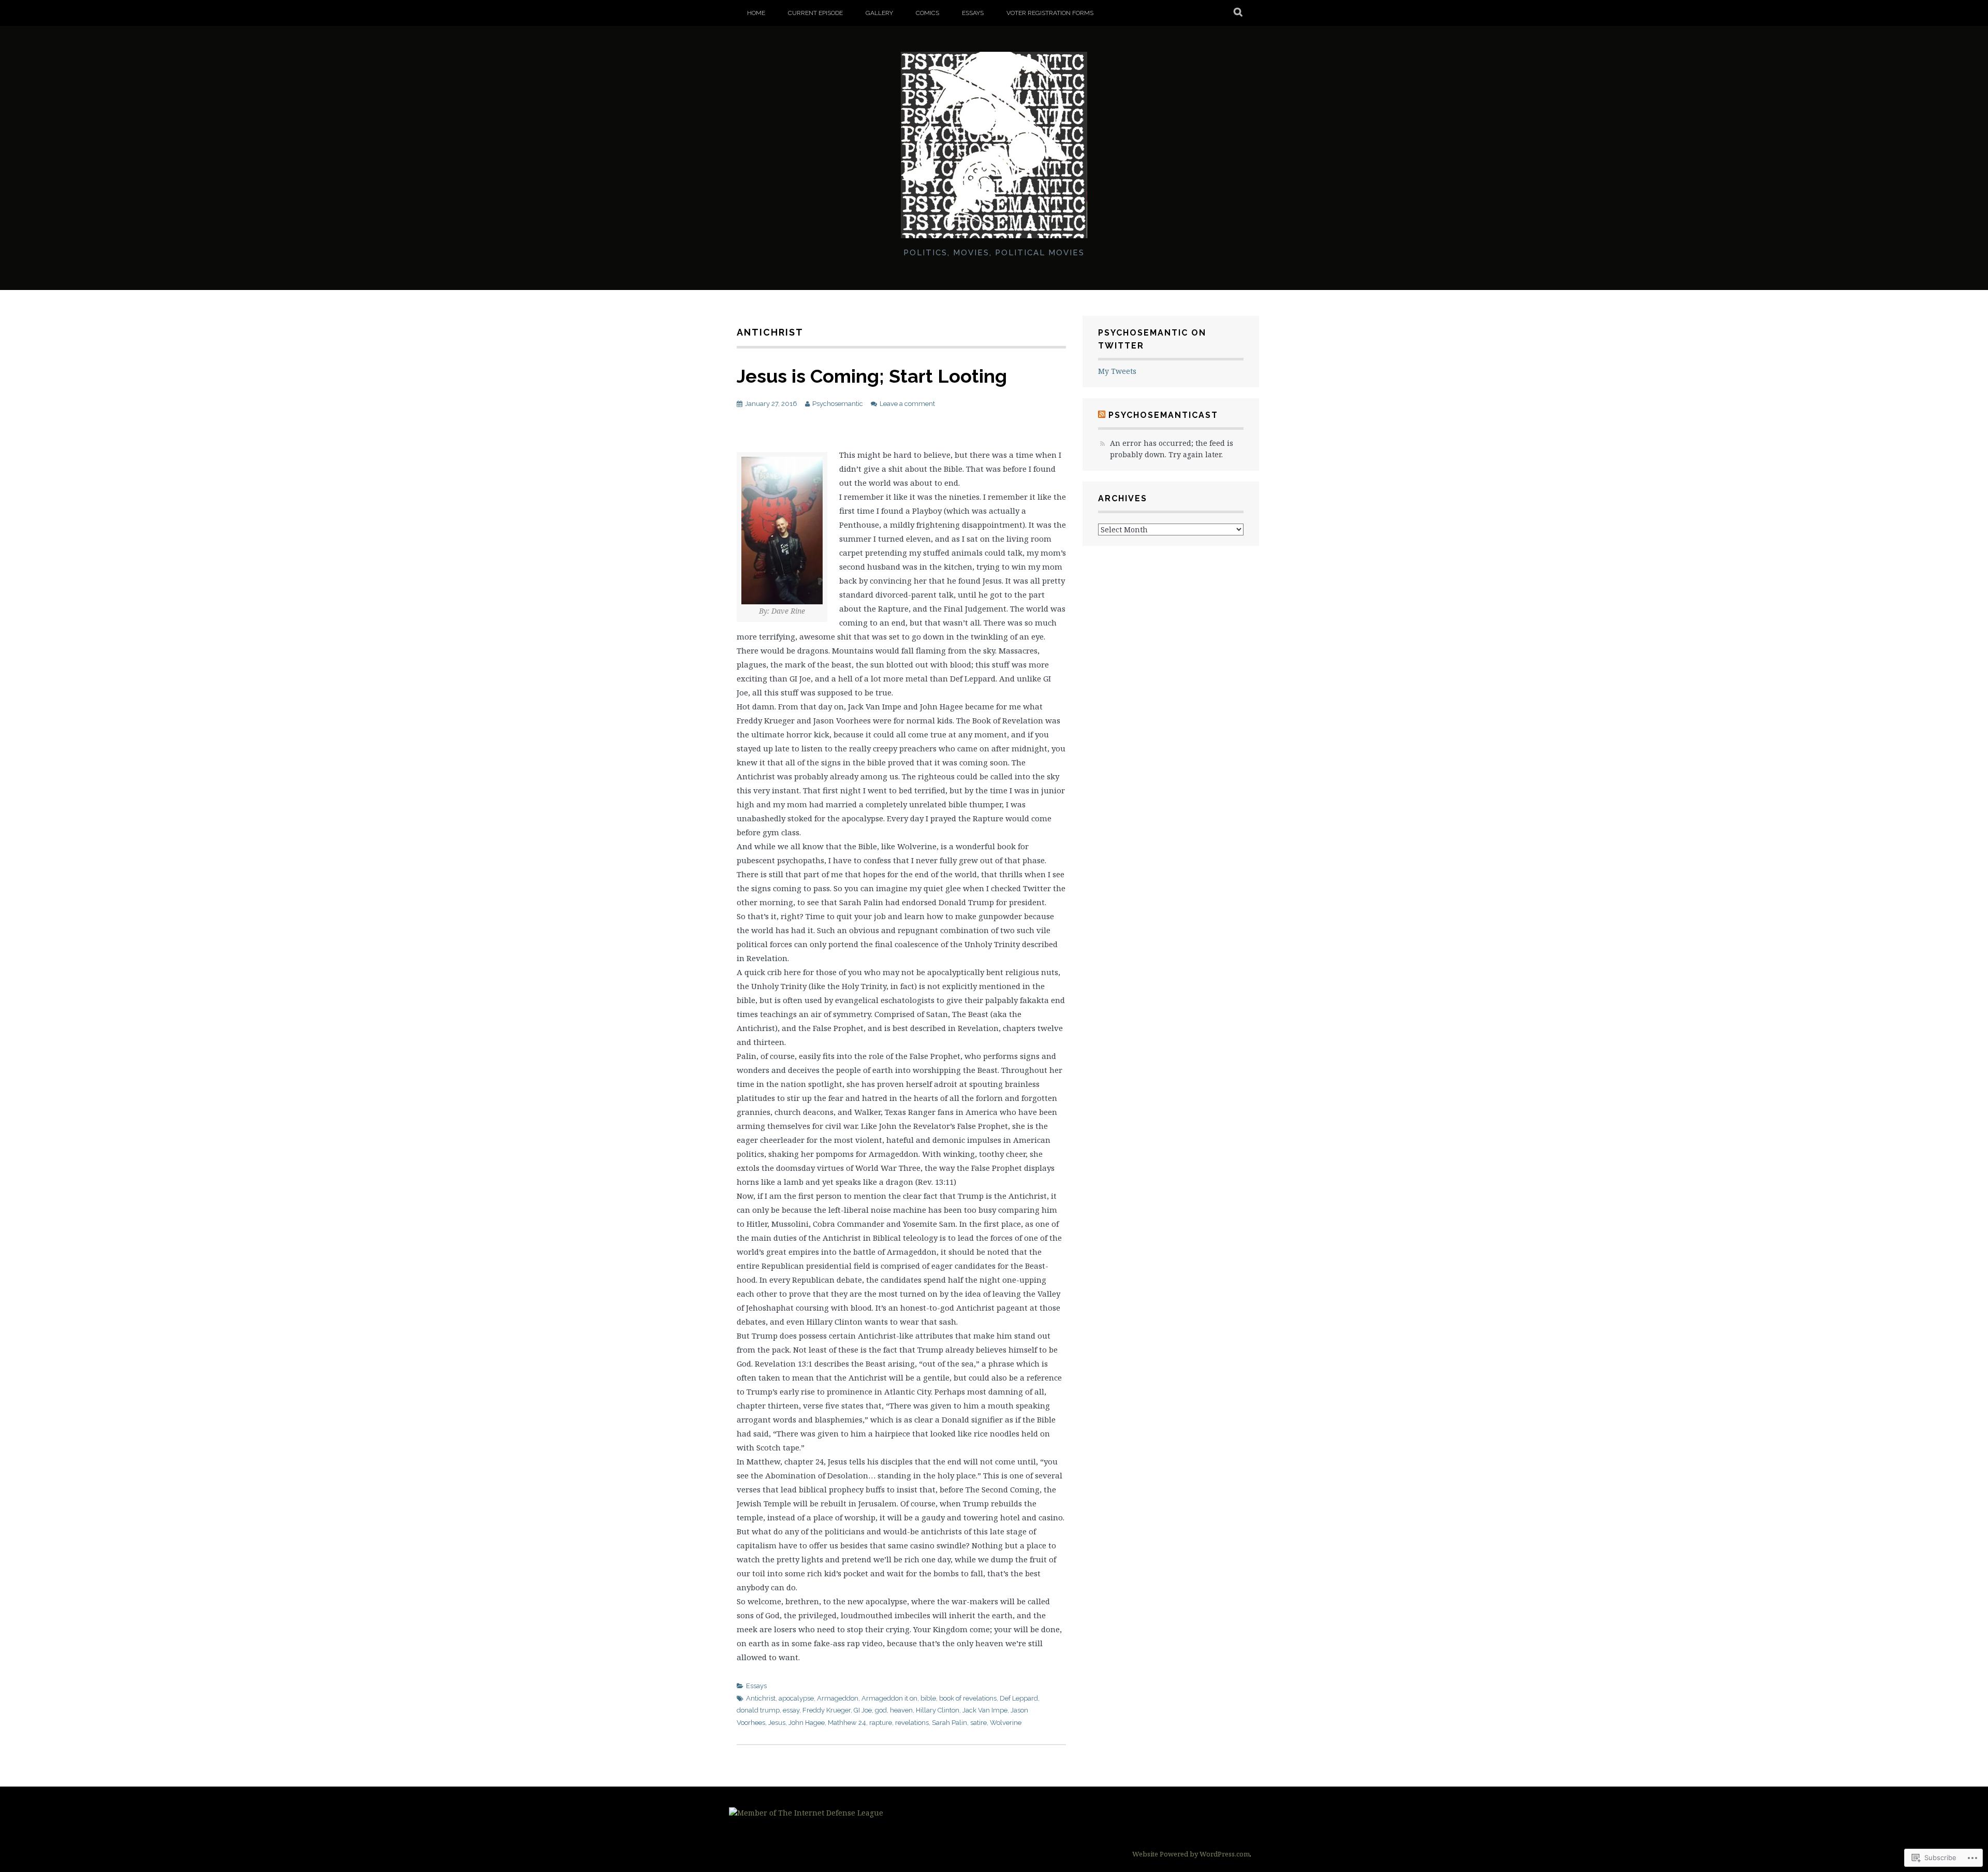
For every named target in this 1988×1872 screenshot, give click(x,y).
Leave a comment (907, 404)
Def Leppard (1019, 1698)
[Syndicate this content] (1102, 415)
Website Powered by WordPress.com (1191, 1854)
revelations (912, 1723)
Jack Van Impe (985, 1710)
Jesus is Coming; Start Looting (872, 376)
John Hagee (807, 1723)
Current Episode (815, 13)
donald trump (758, 1710)
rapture (881, 1723)
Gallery (879, 13)
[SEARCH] (1239, 13)
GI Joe (863, 1710)
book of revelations (968, 1698)
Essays (973, 13)
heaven (901, 1710)
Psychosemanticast (1163, 415)
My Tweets (1117, 371)
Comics (927, 13)
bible (928, 1698)
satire (978, 1723)
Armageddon (838, 1698)
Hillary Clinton (938, 1710)
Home (756, 13)
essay (791, 1710)
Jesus (777, 1723)
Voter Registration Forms (1050, 13)
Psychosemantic (838, 404)
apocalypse (796, 1698)
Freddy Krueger (827, 1710)
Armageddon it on (889, 1698)
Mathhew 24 (847, 1723)
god (881, 1710)
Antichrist (761, 1698)
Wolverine (1006, 1723)
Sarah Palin (949, 1723)
